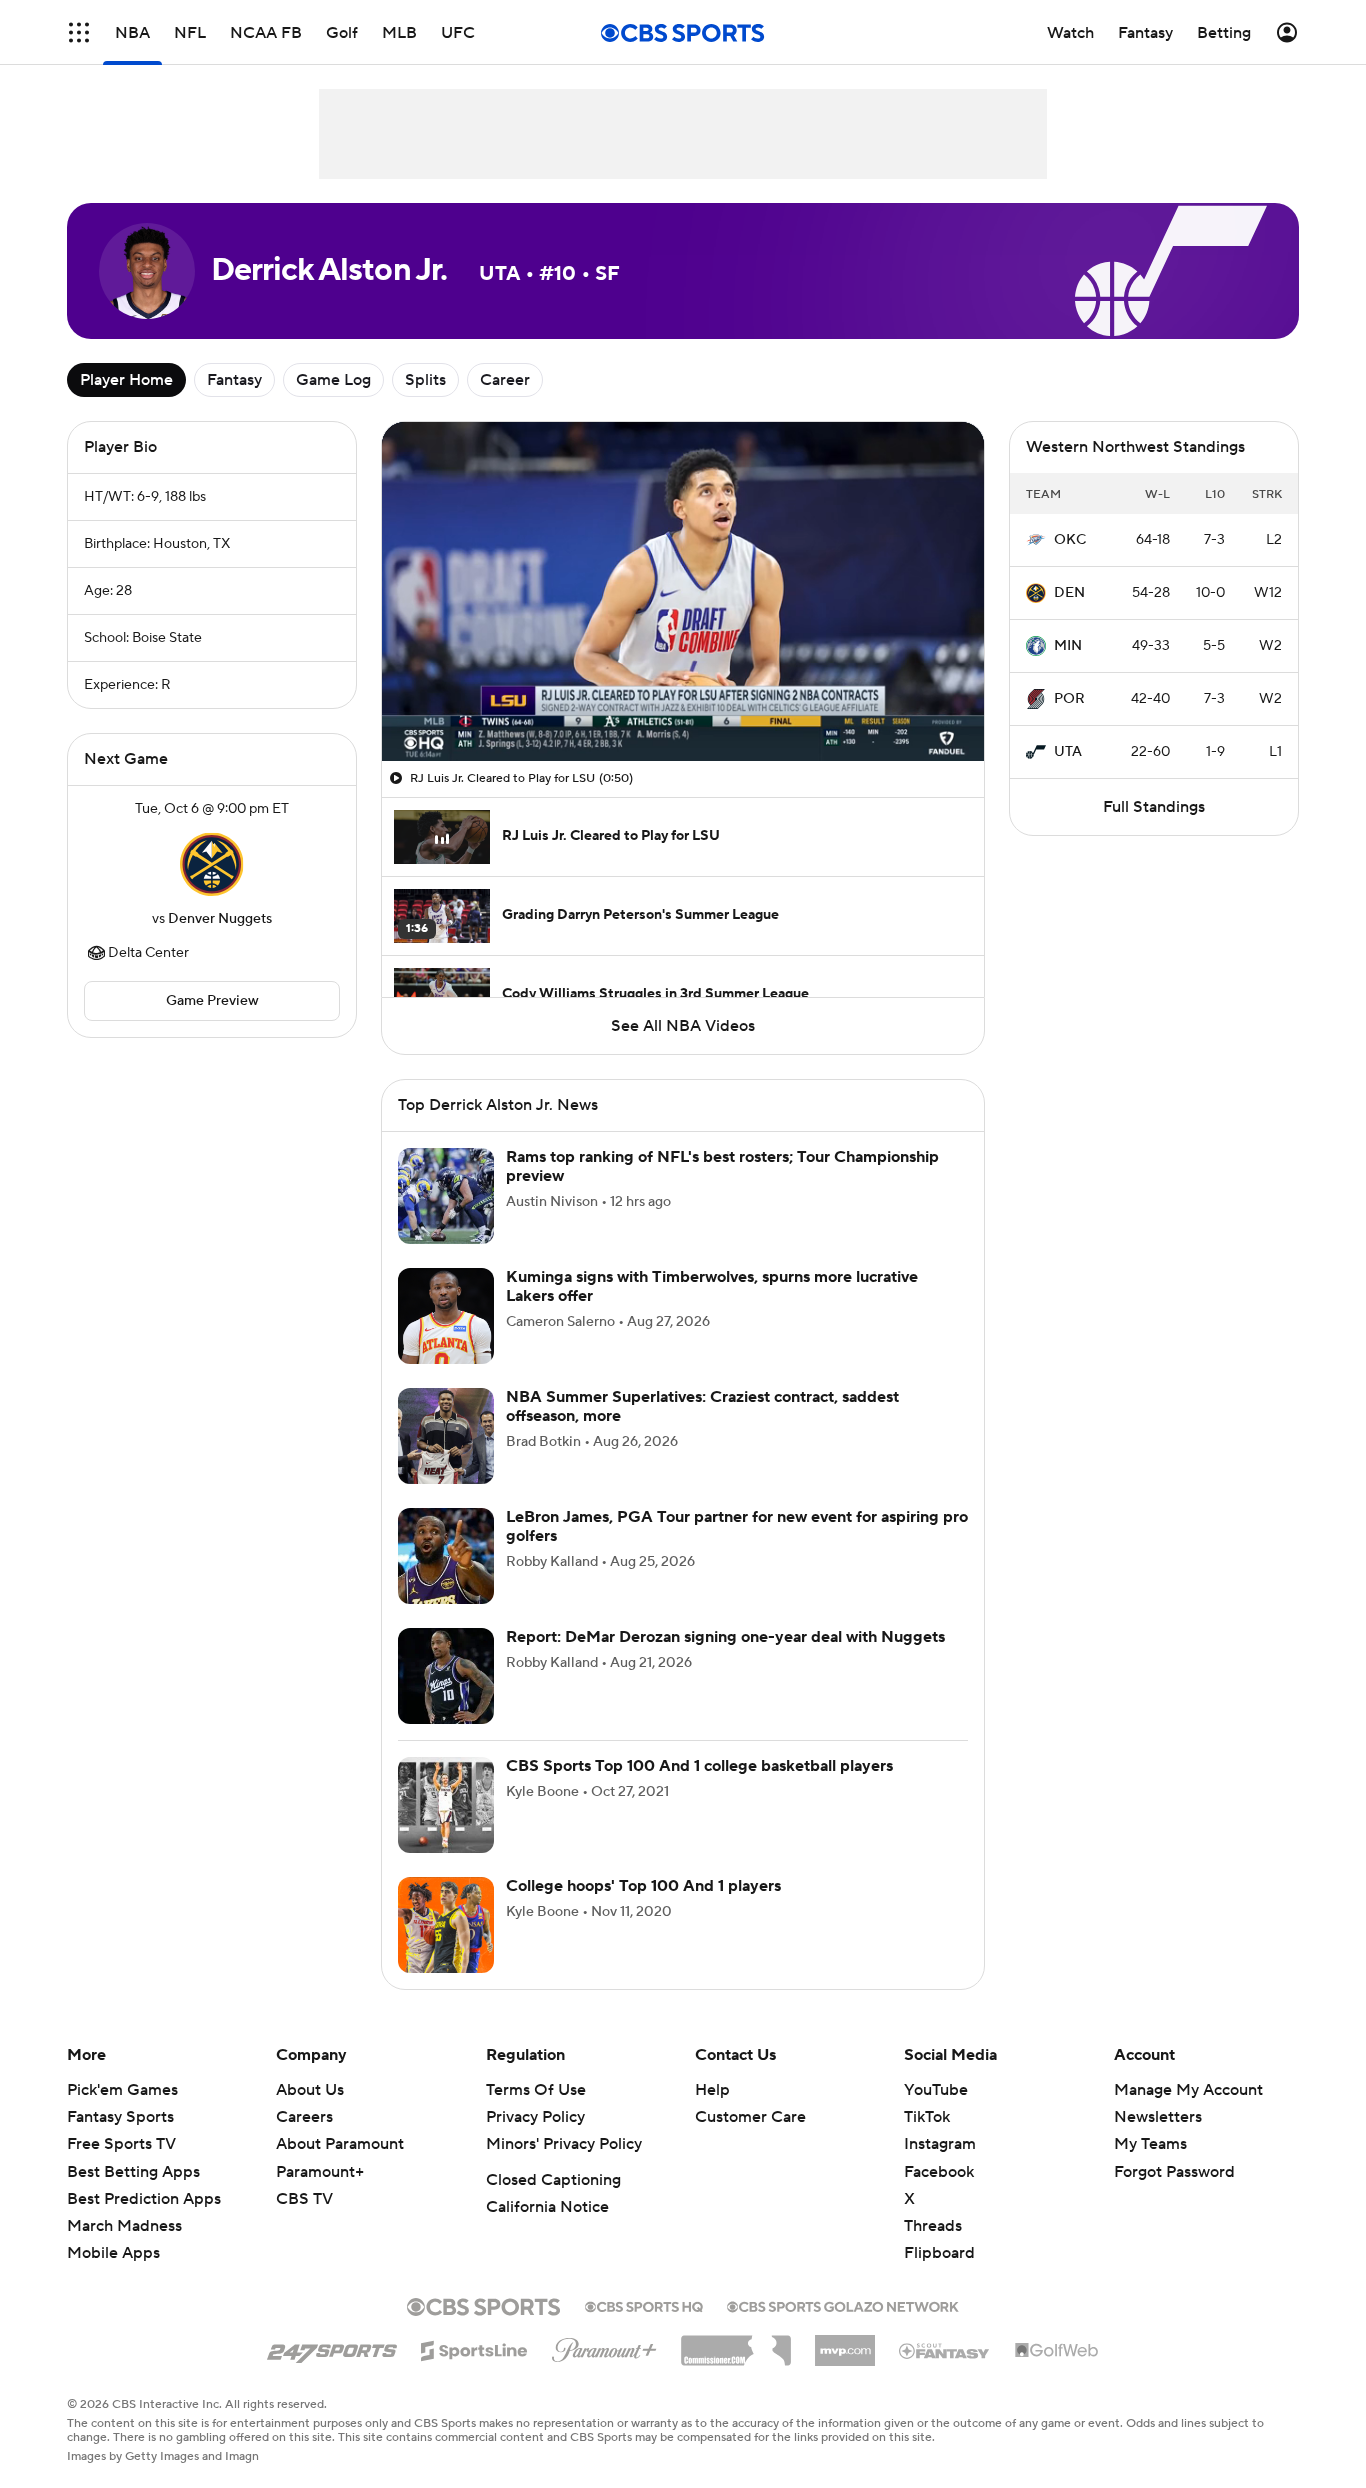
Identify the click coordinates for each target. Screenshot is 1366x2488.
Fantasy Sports (120, 2117)
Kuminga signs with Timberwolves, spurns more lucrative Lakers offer (712, 1286)
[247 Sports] (332, 2347)
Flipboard (939, 2253)
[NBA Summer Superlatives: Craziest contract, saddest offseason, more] (446, 1436)
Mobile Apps (113, 2253)
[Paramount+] (604, 2346)
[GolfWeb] (1057, 2351)
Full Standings (1154, 807)
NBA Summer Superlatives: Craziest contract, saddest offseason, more (702, 1406)
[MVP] (845, 2343)
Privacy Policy (535, 2117)
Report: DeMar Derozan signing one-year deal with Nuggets (725, 1637)
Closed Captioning (553, 2180)
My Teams (1150, 2144)
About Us (310, 2090)
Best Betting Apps (133, 2172)
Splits (425, 380)
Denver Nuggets (220, 919)
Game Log (333, 380)
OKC (1070, 540)
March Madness (124, 2226)
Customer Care (750, 2117)
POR (1069, 699)
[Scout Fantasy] (945, 2350)
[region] (683, 591)
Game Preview (212, 1001)
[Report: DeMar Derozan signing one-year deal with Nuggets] (446, 1676)
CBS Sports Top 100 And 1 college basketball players (699, 1766)
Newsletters (1158, 2117)
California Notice (547, 2207)
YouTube (936, 2090)
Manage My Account (1188, 2090)
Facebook (939, 2172)
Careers (304, 2117)
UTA (1068, 752)
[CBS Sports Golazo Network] (843, 2305)
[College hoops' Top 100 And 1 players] (446, 1925)
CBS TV (304, 2199)
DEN (1069, 593)
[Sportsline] (474, 2348)
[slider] (683, 703)
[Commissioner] (736, 2343)
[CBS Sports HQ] (644, 2305)
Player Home (126, 380)
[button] (79, 32)
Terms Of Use (536, 2090)
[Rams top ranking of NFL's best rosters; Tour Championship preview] (446, 1196)
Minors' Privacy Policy (564, 2144)
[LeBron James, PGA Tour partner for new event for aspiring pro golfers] (446, 1556)
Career (505, 380)
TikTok (927, 2117)
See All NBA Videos (683, 1026)
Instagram (940, 2144)
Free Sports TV (121, 2144)
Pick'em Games (122, 2090)
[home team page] (212, 864)
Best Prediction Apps (144, 2199)
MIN (1068, 646)
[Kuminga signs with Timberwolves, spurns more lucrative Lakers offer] (446, 1316)
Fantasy (234, 380)
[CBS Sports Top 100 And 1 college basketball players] (446, 1805)
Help (712, 2090)
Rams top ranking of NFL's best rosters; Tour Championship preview (722, 1166)
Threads (933, 2226)
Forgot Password (1174, 2172)
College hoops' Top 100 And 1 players (643, 1886)
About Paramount (340, 2144)
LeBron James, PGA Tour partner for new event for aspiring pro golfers (737, 1526)
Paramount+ (320, 2172)
